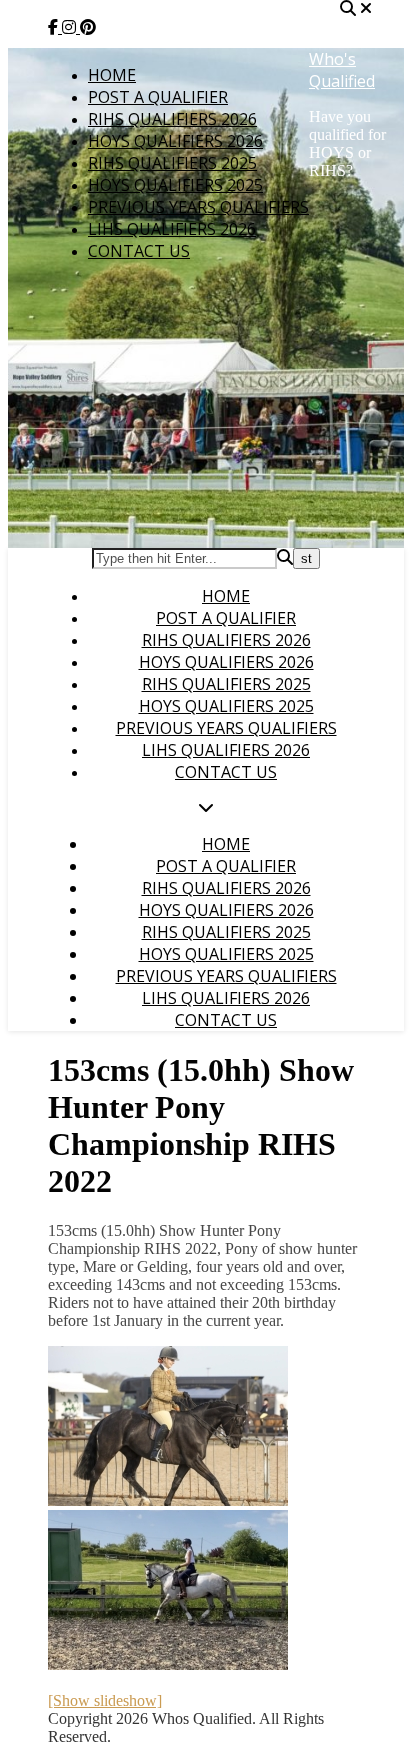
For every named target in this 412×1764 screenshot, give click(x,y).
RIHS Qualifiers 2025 (172, 163)
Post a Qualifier (158, 97)
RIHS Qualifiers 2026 (172, 119)
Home (112, 75)
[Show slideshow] (105, 1700)
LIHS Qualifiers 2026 (172, 229)
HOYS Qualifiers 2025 (175, 185)
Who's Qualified (342, 70)
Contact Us (139, 251)
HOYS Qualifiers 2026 (175, 141)
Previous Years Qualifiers (198, 207)
